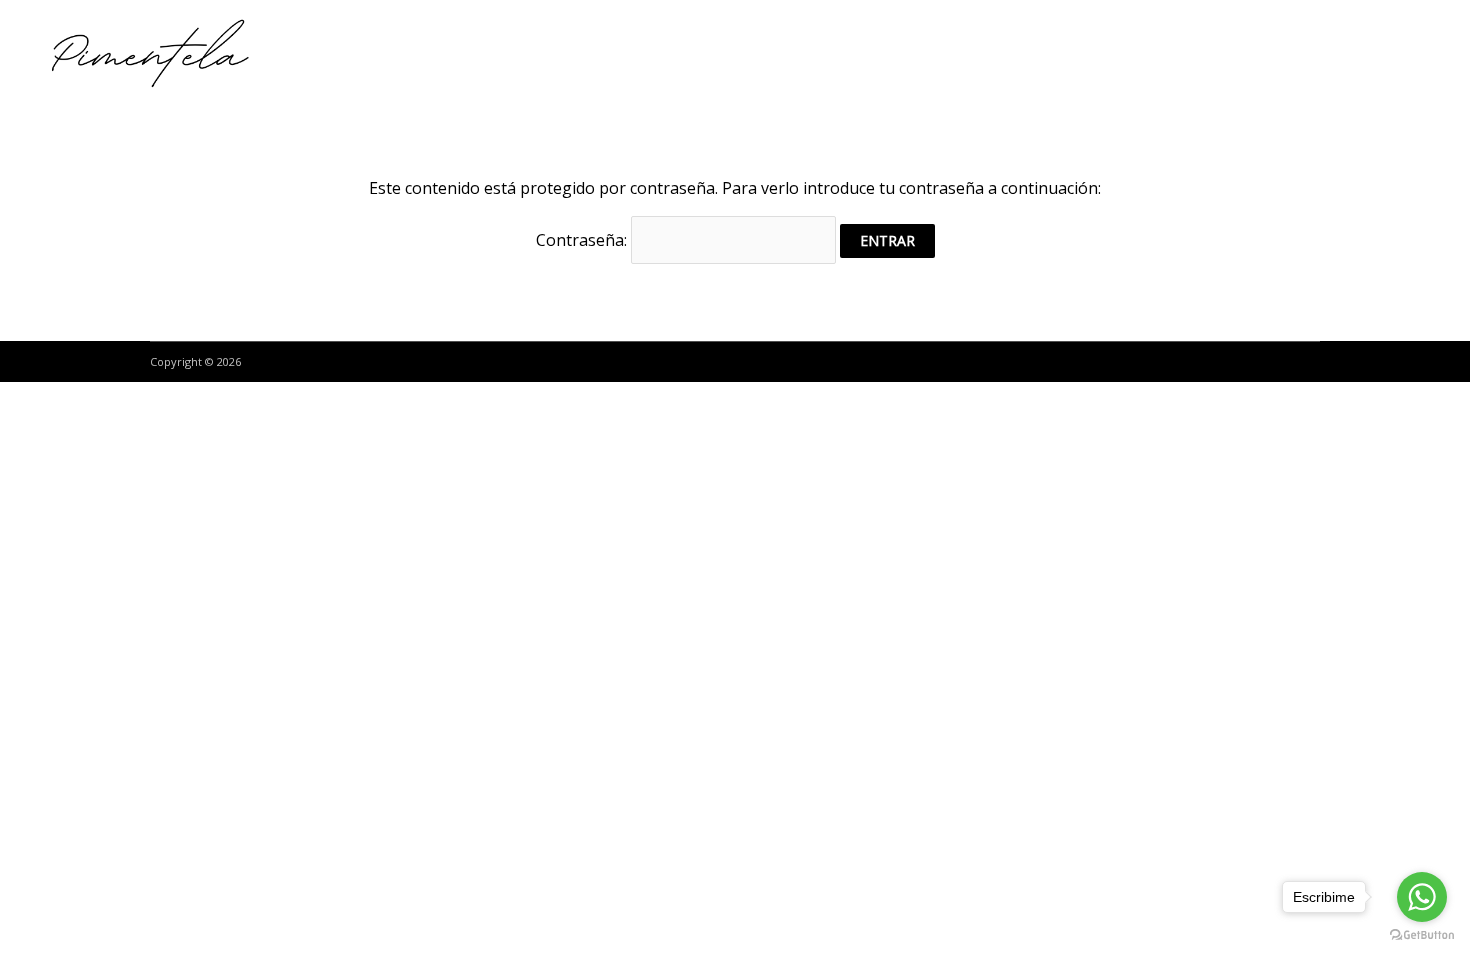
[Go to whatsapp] (1422, 897)
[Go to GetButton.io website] (1422, 935)
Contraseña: (583, 240)
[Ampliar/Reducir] (152, 402)
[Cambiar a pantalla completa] (108, 402)
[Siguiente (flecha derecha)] (64, 432)
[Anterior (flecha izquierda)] (20, 432)
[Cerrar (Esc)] (20, 402)
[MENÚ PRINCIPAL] (1411, 54)
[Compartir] (64, 402)
